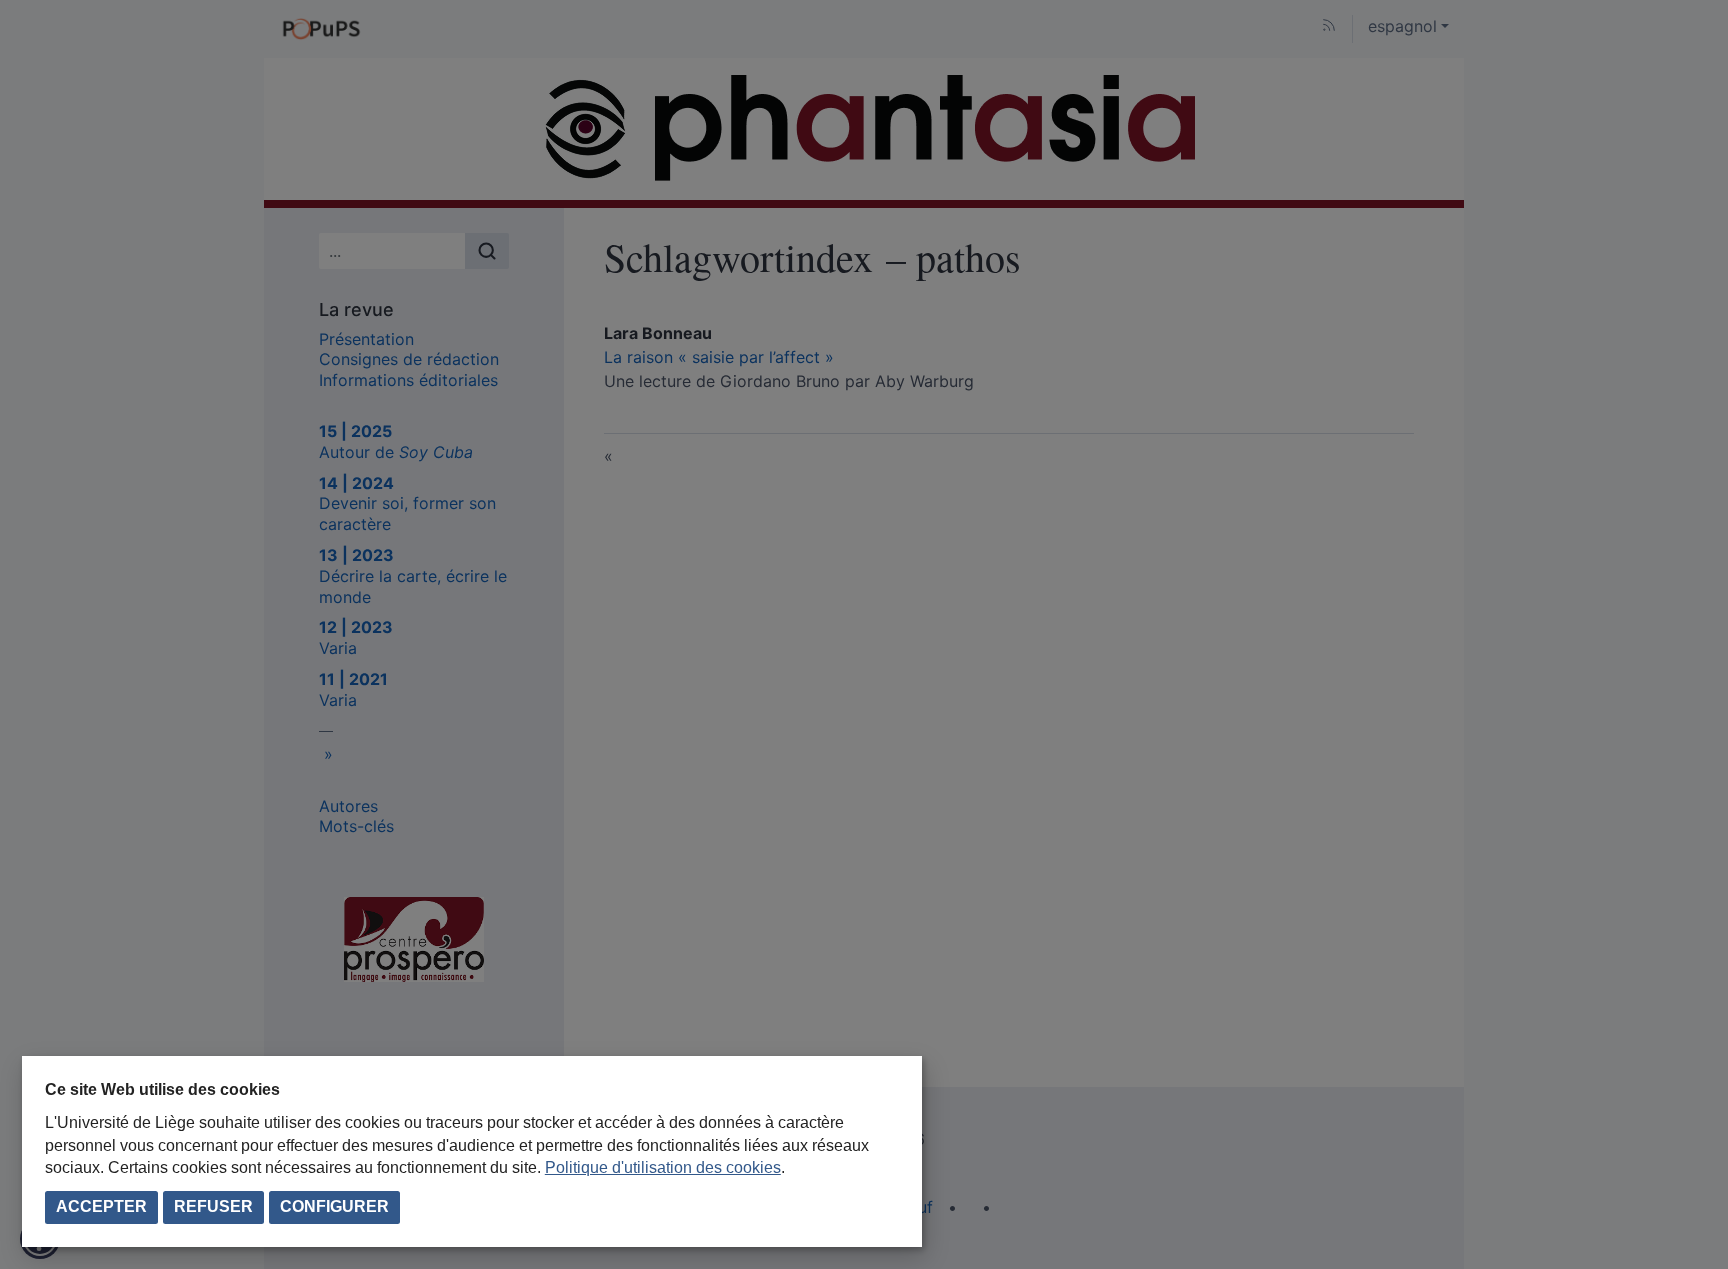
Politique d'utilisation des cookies (663, 1167)
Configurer (334, 1206)
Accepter (101, 1206)
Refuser (213, 1206)
